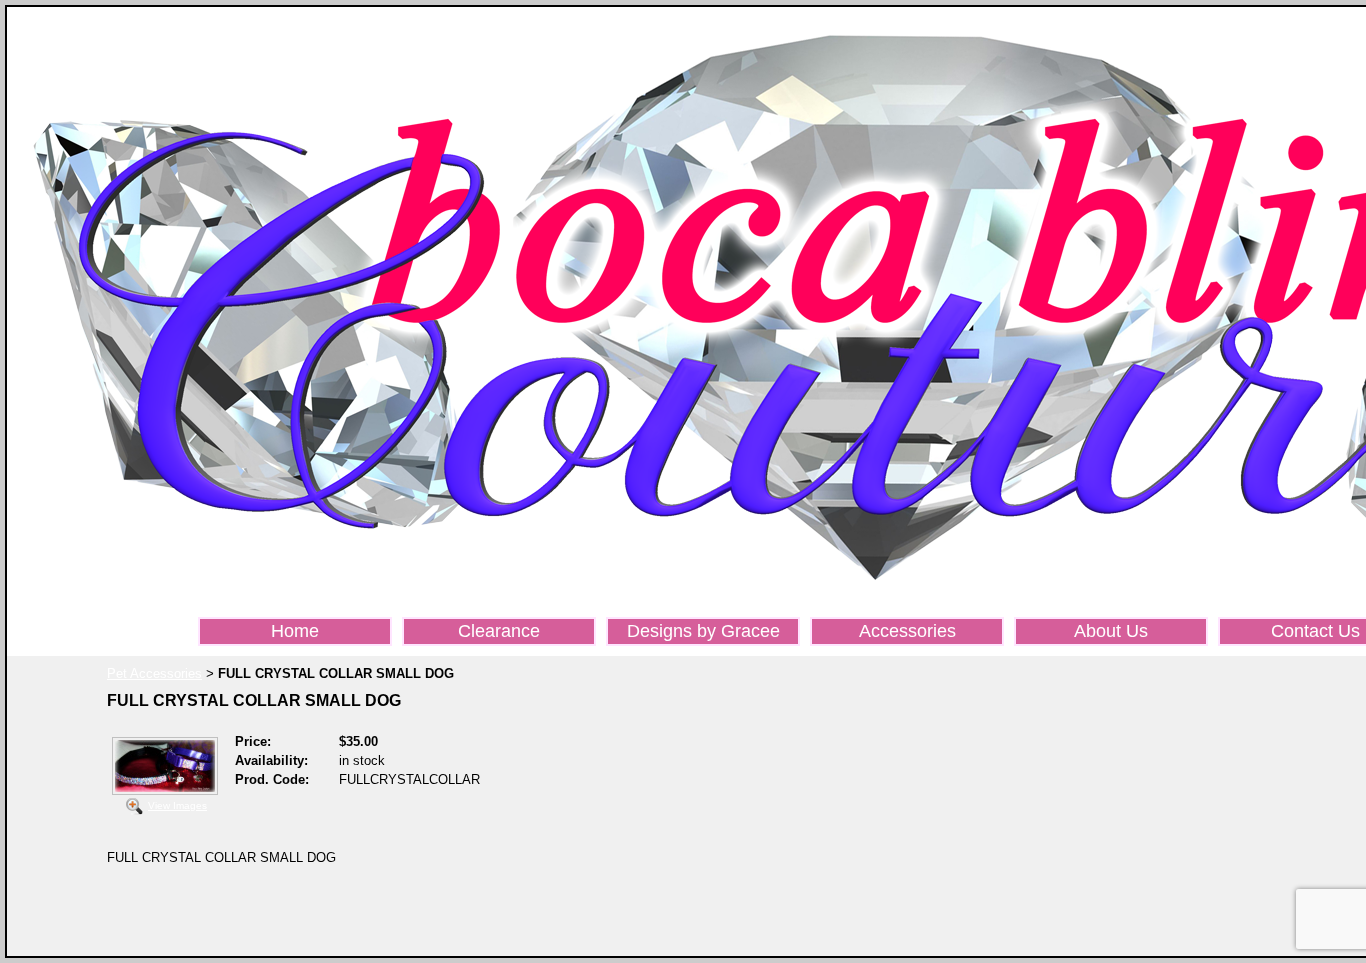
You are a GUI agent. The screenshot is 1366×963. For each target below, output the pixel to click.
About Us (1111, 631)
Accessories (907, 631)
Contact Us (1315, 631)
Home (295, 631)
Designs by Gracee (703, 631)
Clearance (499, 631)
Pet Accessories (154, 673)
